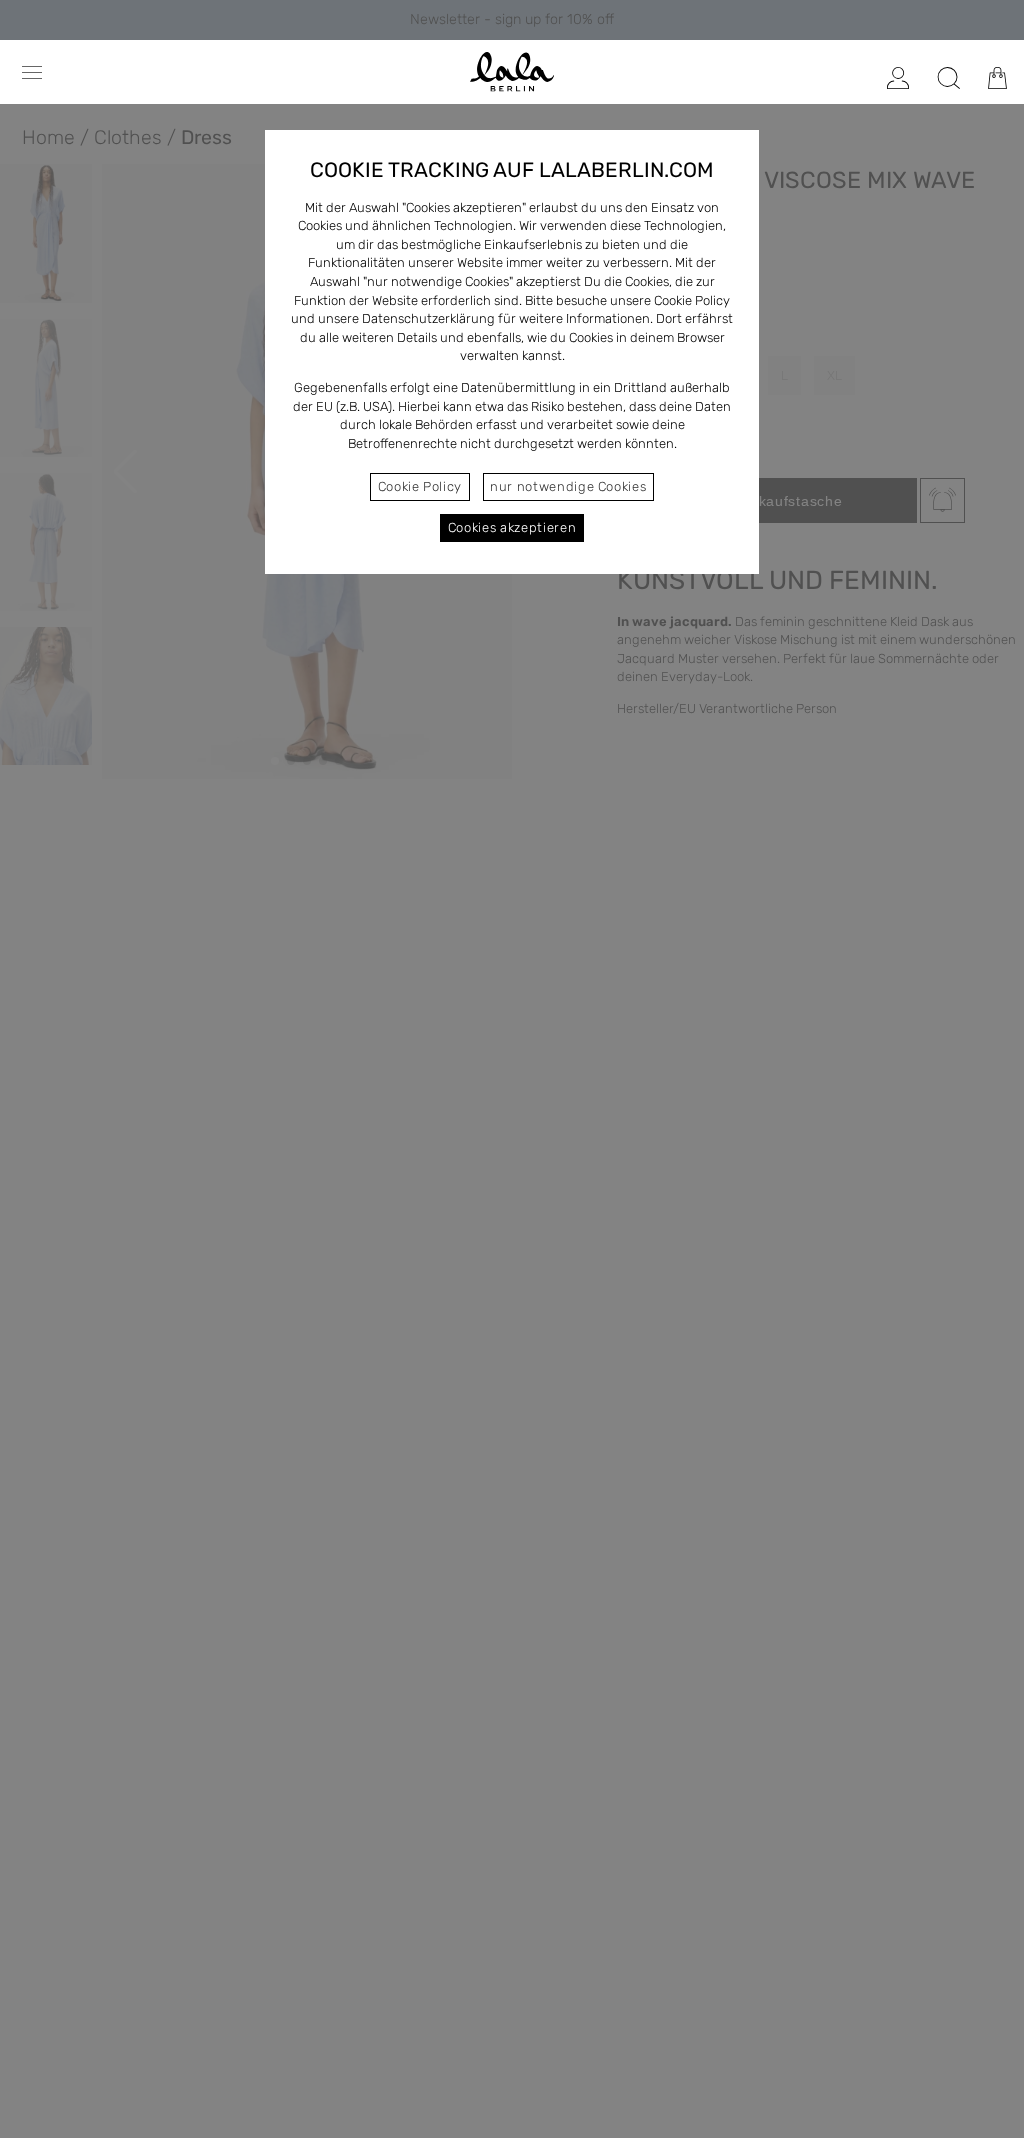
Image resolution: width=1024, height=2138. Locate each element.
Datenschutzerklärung (428, 318)
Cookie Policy (420, 486)
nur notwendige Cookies (568, 486)
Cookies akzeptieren (512, 527)
